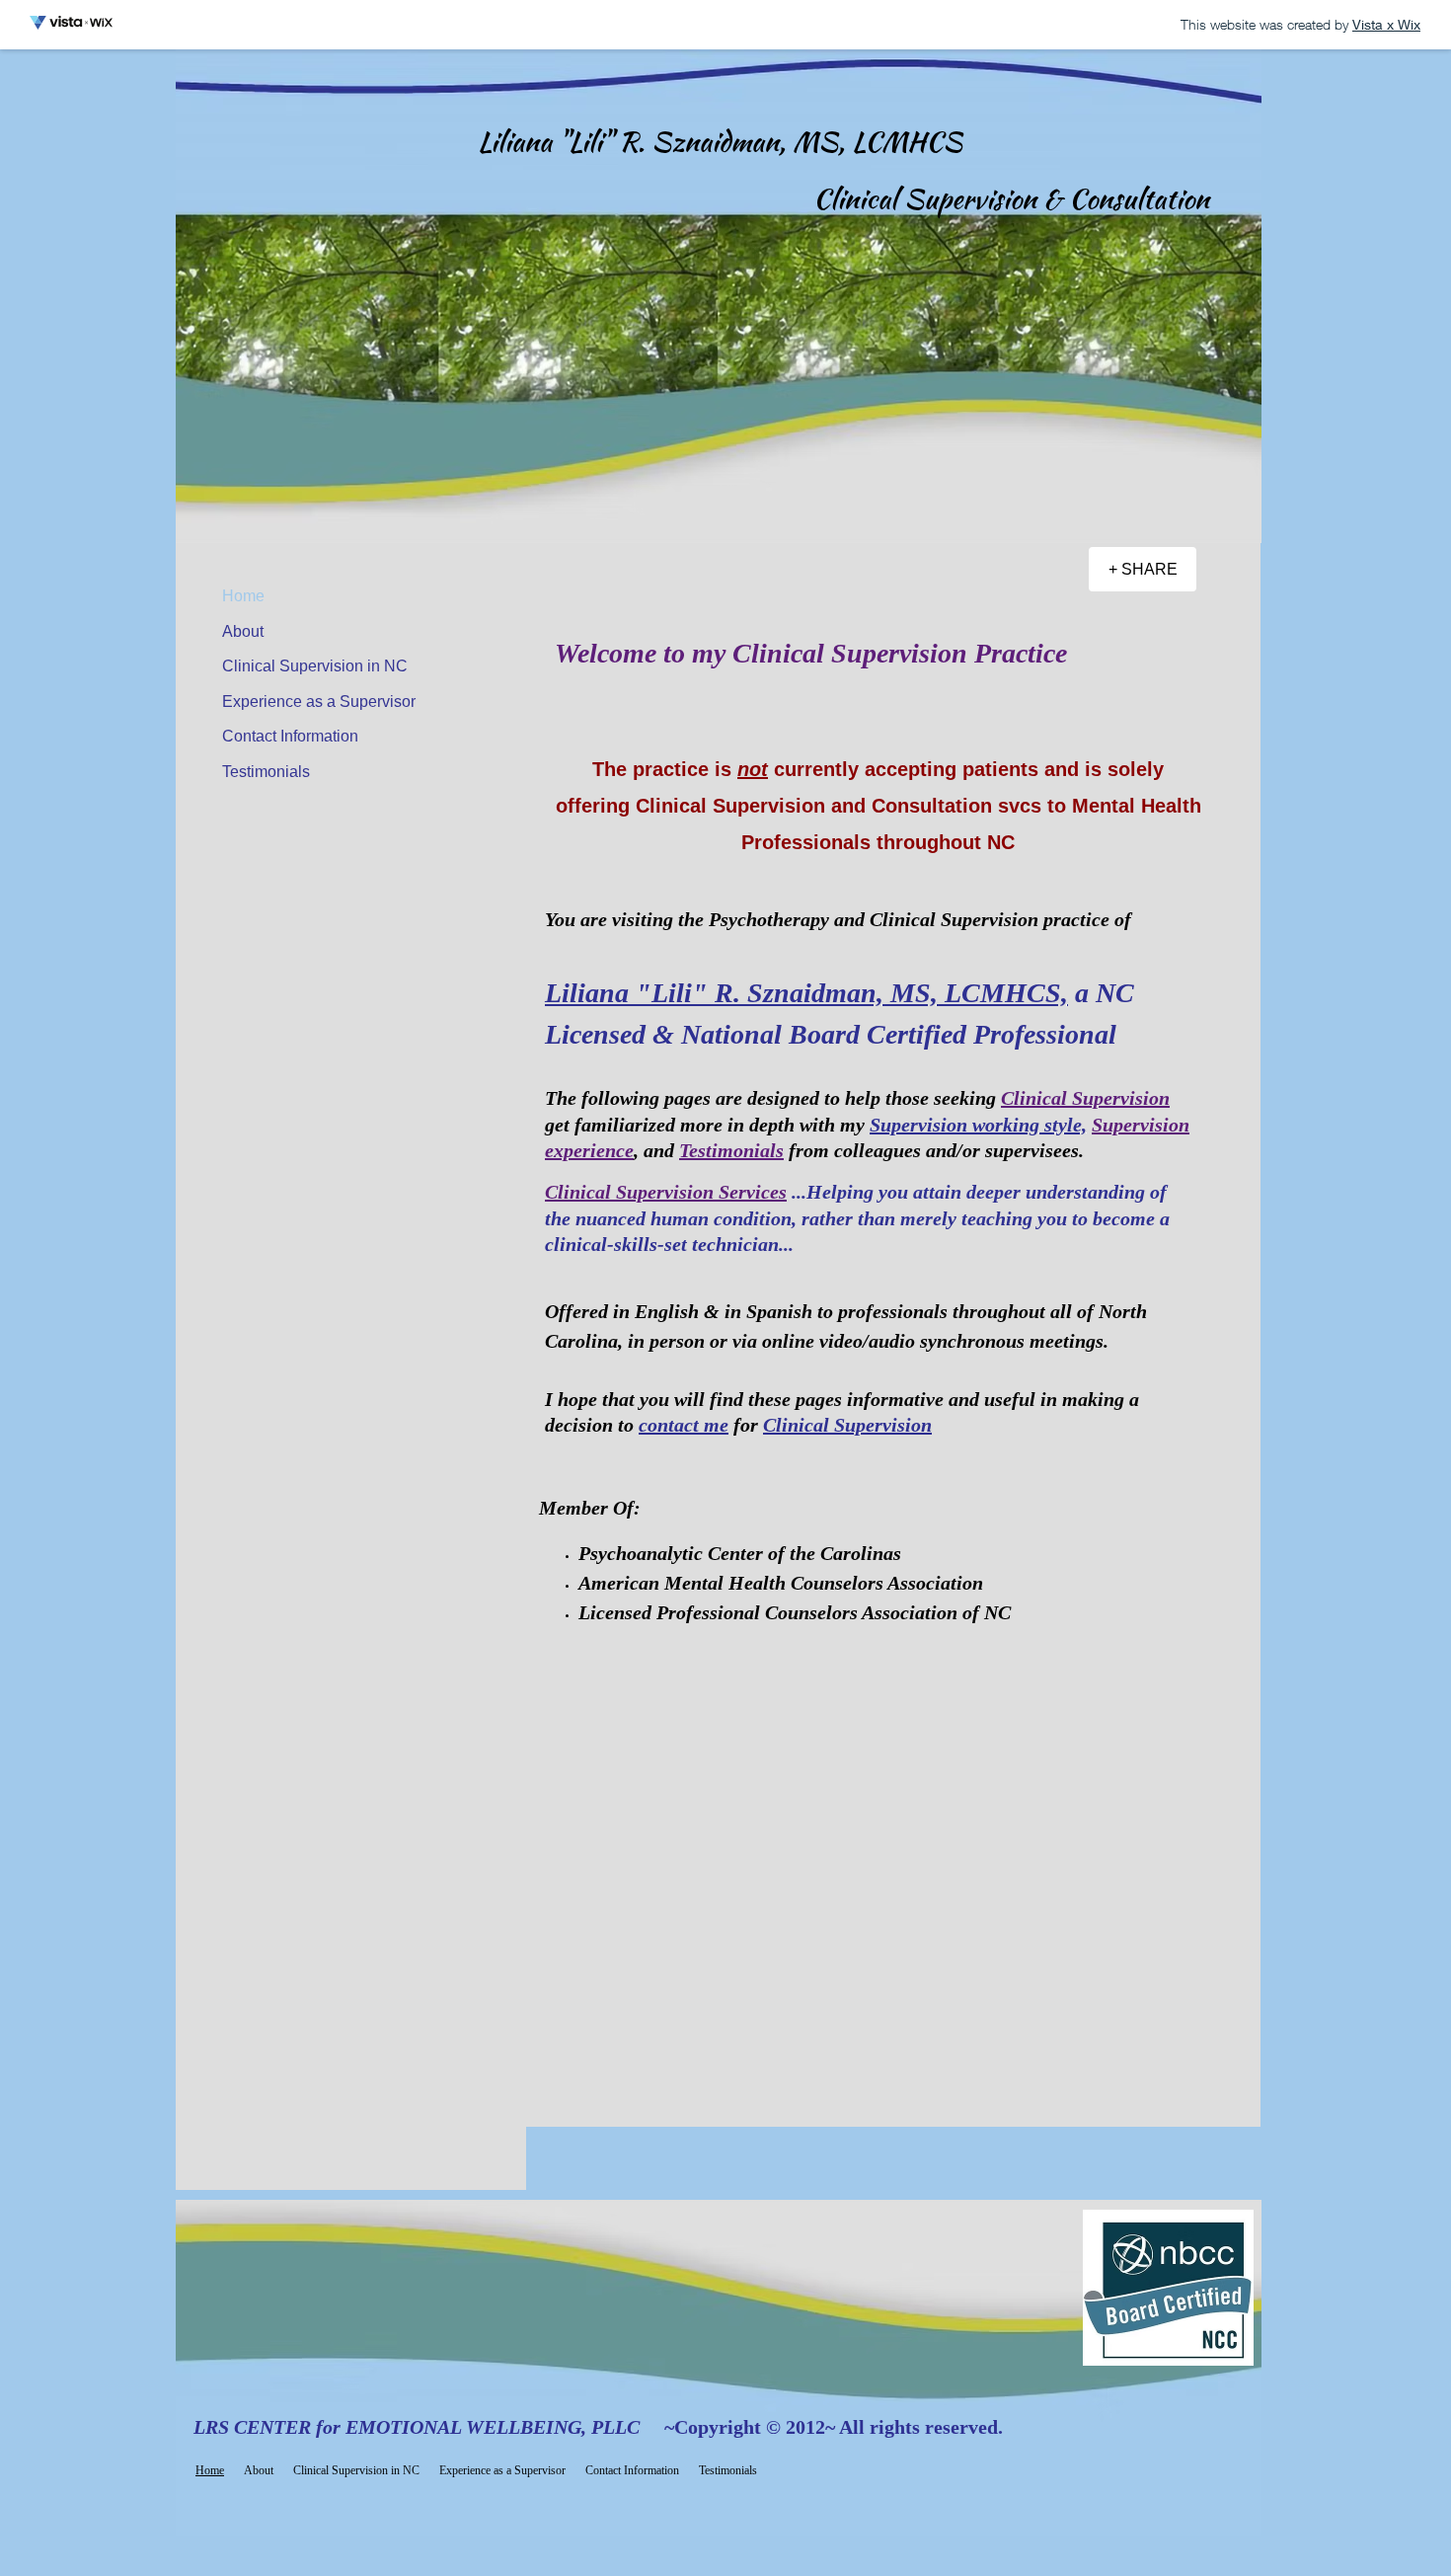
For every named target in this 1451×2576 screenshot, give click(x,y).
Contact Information (290, 736)
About (243, 631)
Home (243, 596)
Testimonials (266, 772)
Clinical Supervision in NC (315, 666)
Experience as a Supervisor (319, 702)
